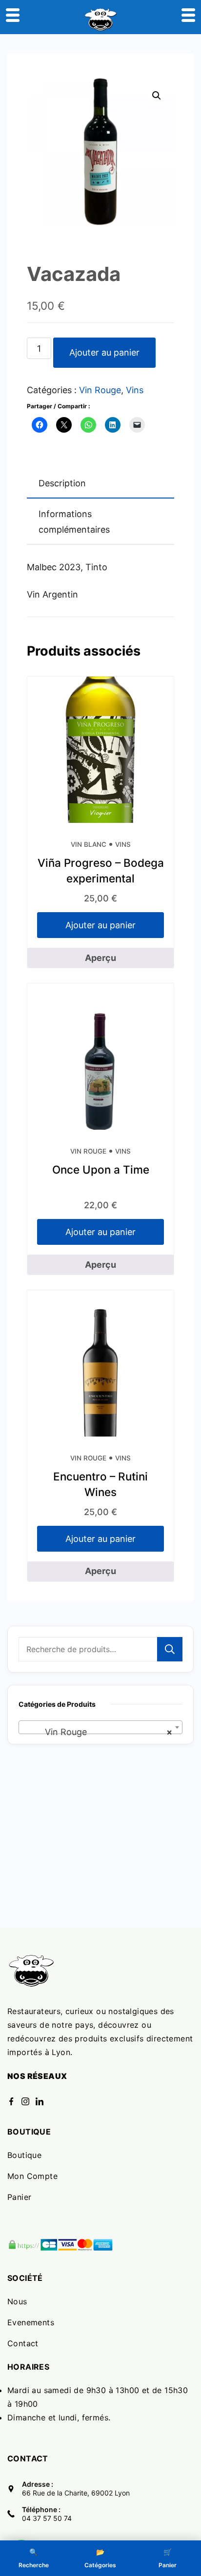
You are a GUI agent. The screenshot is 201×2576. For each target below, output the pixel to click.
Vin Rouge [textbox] (98, 1732)
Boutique (24, 2155)
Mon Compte (32, 2176)
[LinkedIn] (40, 2101)
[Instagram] (25, 2101)
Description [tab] (62, 483)
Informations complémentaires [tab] (74, 522)
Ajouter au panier (104, 352)
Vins (135, 390)
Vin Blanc (89, 844)
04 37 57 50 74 (47, 2518)
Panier (19, 2197)
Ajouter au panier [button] (100, 925)
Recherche (170, 1649)
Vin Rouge (100, 390)
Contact (23, 2343)
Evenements (31, 2322)
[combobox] (100, 1727)
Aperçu (100, 958)
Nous (17, 2301)
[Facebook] (11, 2101)
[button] (157, 96)
